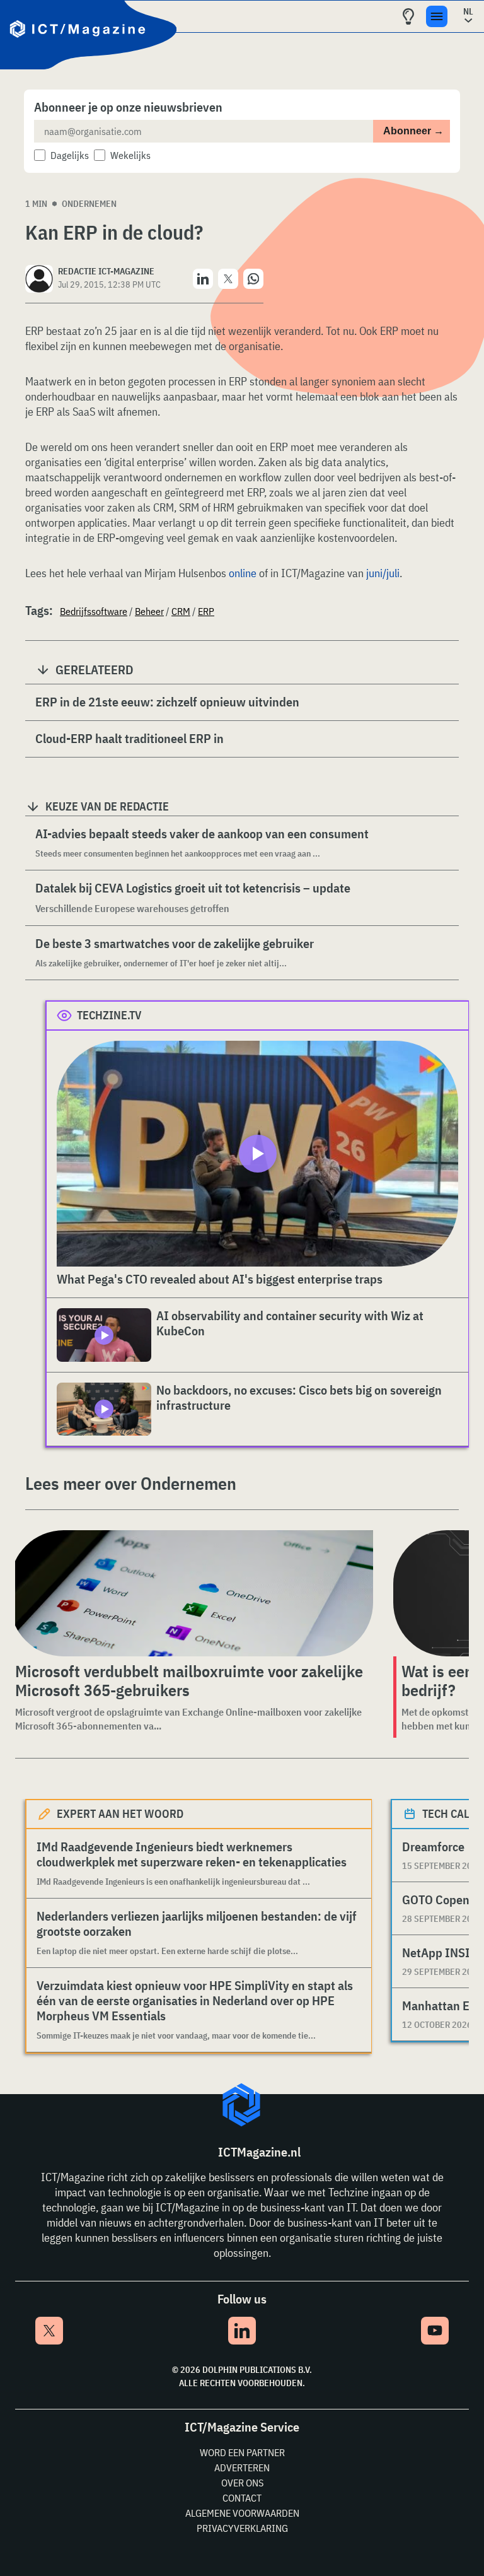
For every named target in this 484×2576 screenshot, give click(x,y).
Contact (242, 2498)
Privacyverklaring (242, 2528)
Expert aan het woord (120, 1814)
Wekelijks (130, 155)
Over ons (242, 2483)
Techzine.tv (109, 1015)
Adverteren (242, 2468)
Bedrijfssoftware (94, 611)
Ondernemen (89, 204)
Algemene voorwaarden (242, 2513)
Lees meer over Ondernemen (131, 1483)
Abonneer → (413, 131)
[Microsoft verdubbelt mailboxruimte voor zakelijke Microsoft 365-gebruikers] (192, 1593)
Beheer (149, 611)
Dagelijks (70, 155)
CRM (181, 611)
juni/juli (383, 573)
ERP (206, 611)
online (243, 573)
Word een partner (242, 2452)
